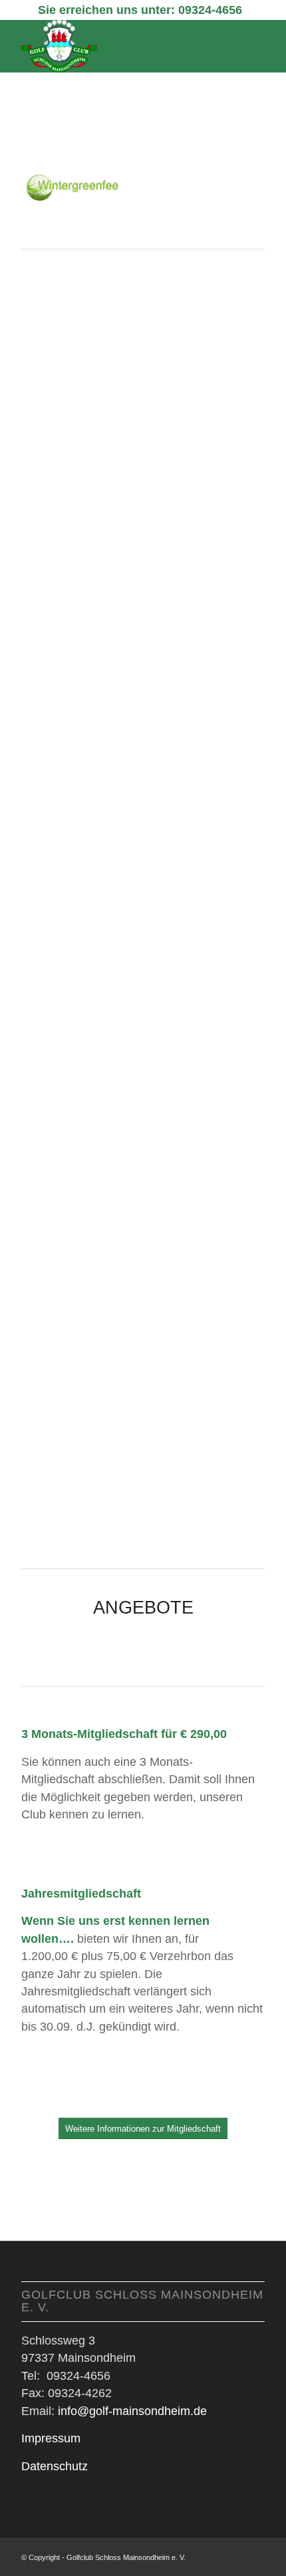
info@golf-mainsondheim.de (132, 2411)
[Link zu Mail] (255, 2555)
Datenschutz (55, 2466)
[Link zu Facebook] (235, 2555)
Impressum (51, 2438)
